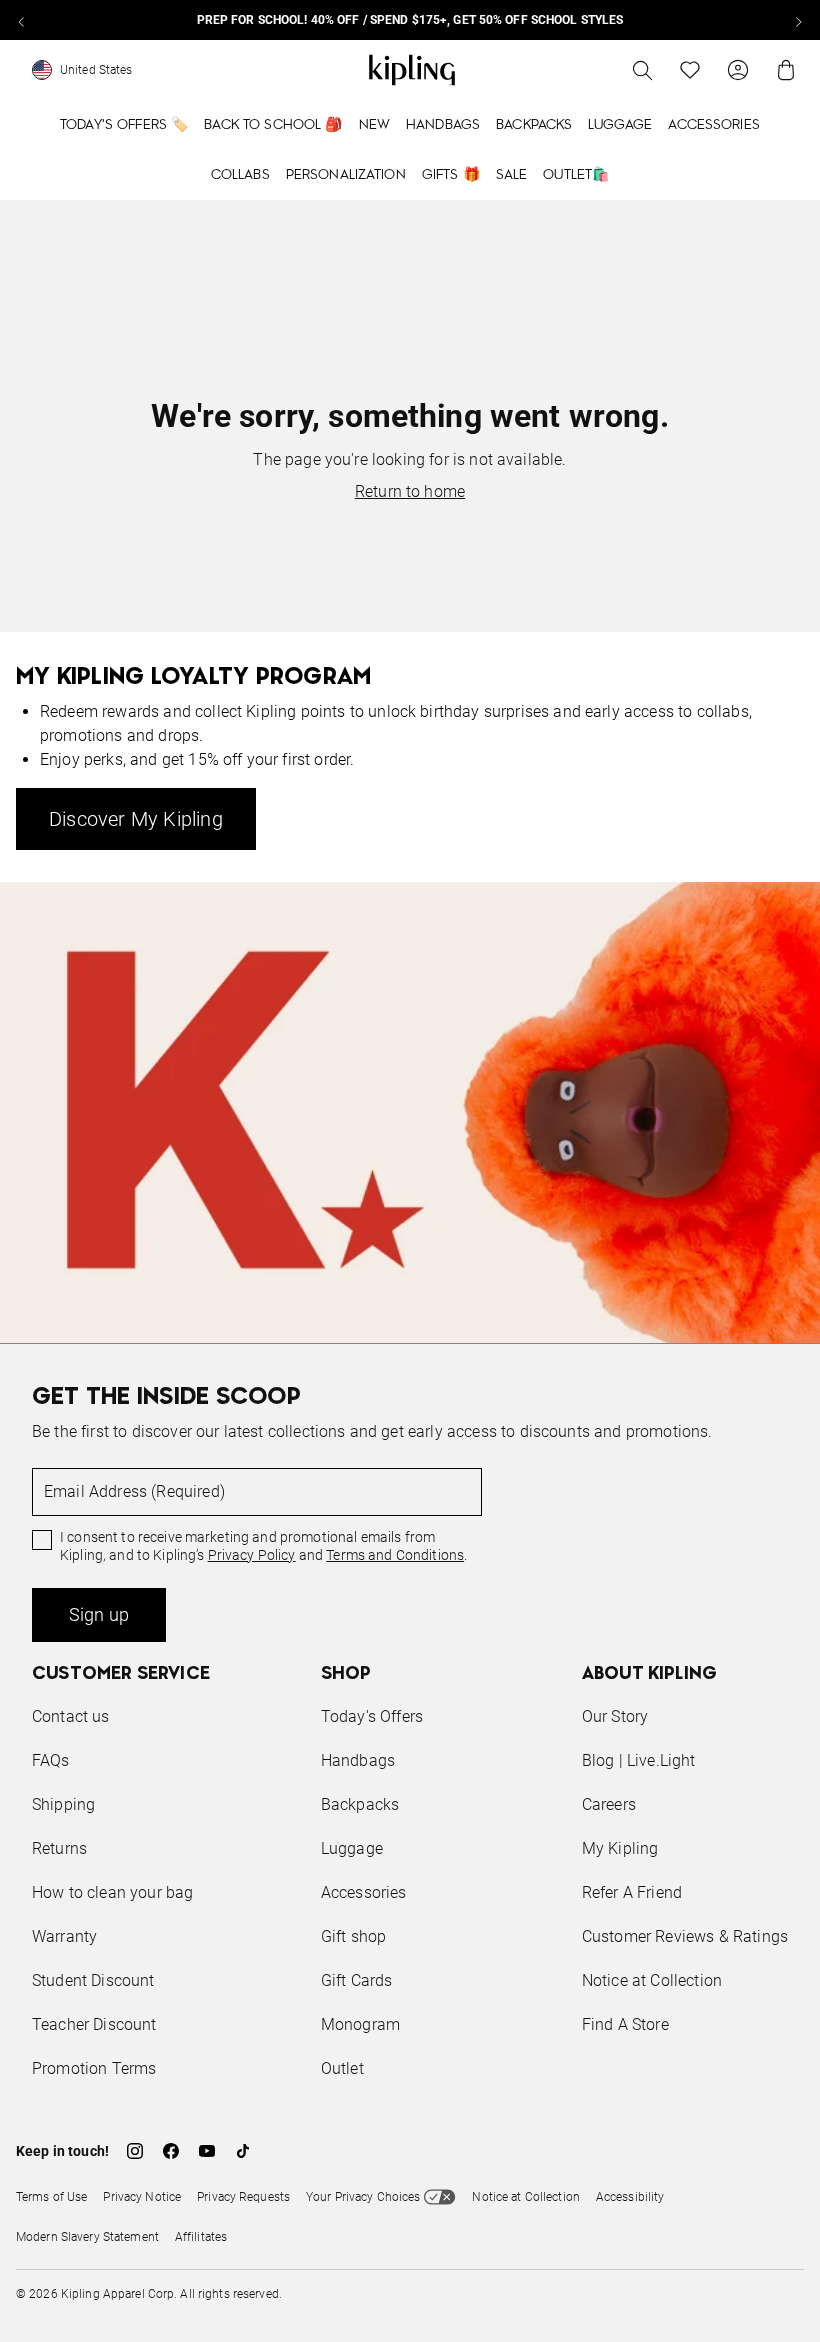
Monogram (360, 2024)
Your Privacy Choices (363, 2197)
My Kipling (620, 1848)
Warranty (64, 1936)
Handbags (443, 125)
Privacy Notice (142, 2197)
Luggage (620, 125)
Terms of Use (51, 2197)
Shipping (63, 1804)
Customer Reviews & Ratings (685, 1936)
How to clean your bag (112, 1892)
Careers (609, 1804)
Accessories (714, 125)
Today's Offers (372, 1716)
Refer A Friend (632, 1892)
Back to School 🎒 (273, 125)
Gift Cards (357, 1980)
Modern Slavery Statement (87, 2237)
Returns (59, 1848)
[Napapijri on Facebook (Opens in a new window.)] (171, 2151)
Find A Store (625, 2024)
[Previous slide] (22, 20)
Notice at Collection (652, 1980)
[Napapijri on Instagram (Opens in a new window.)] (135, 2151)
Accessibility (630, 2197)
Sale (512, 175)
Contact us (71, 1716)
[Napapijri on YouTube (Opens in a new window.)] (207, 2151)
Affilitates (201, 2237)
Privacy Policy (252, 1555)
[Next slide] (798, 20)
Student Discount (93, 1980)
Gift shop (353, 1936)
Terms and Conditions (395, 1555)
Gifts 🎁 (451, 175)
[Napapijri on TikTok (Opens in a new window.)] (243, 2151)
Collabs (240, 175)
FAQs (51, 1760)
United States (96, 70)
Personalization (346, 175)
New (374, 125)
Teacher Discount (94, 2024)
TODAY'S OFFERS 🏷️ (124, 125)
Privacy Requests (243, 2197)
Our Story (615, 1716)
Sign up (99, 1614)
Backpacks (534, 125)
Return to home (410, 491)
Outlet (342, 2068)
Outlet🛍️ (576, 175)
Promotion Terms (94, 2068)
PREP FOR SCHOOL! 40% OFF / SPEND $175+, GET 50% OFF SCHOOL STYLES (410, 20)
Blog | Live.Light (639, 1760)
